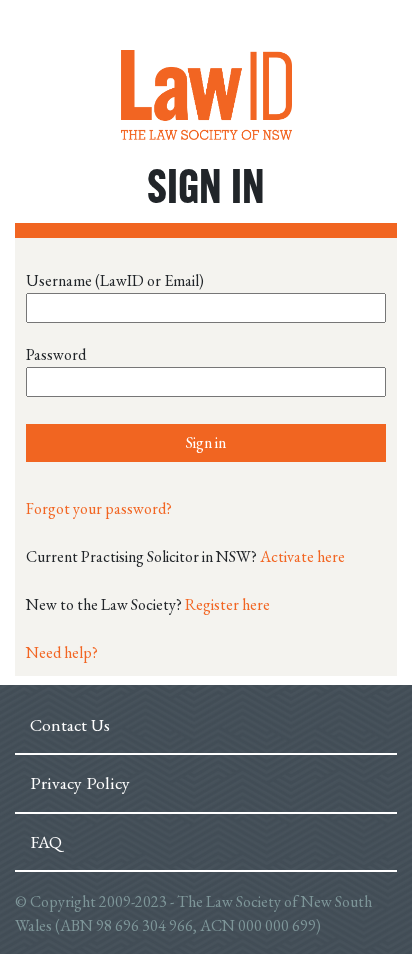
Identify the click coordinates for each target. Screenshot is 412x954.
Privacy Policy (80, 782)
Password (56, 354)
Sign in (206, 442)
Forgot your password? (99, 508)
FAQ (46, 841)
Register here (227, 604)
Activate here (302, 556)
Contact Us (70, 724)
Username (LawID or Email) (115, 280)
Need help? (62, 652)
